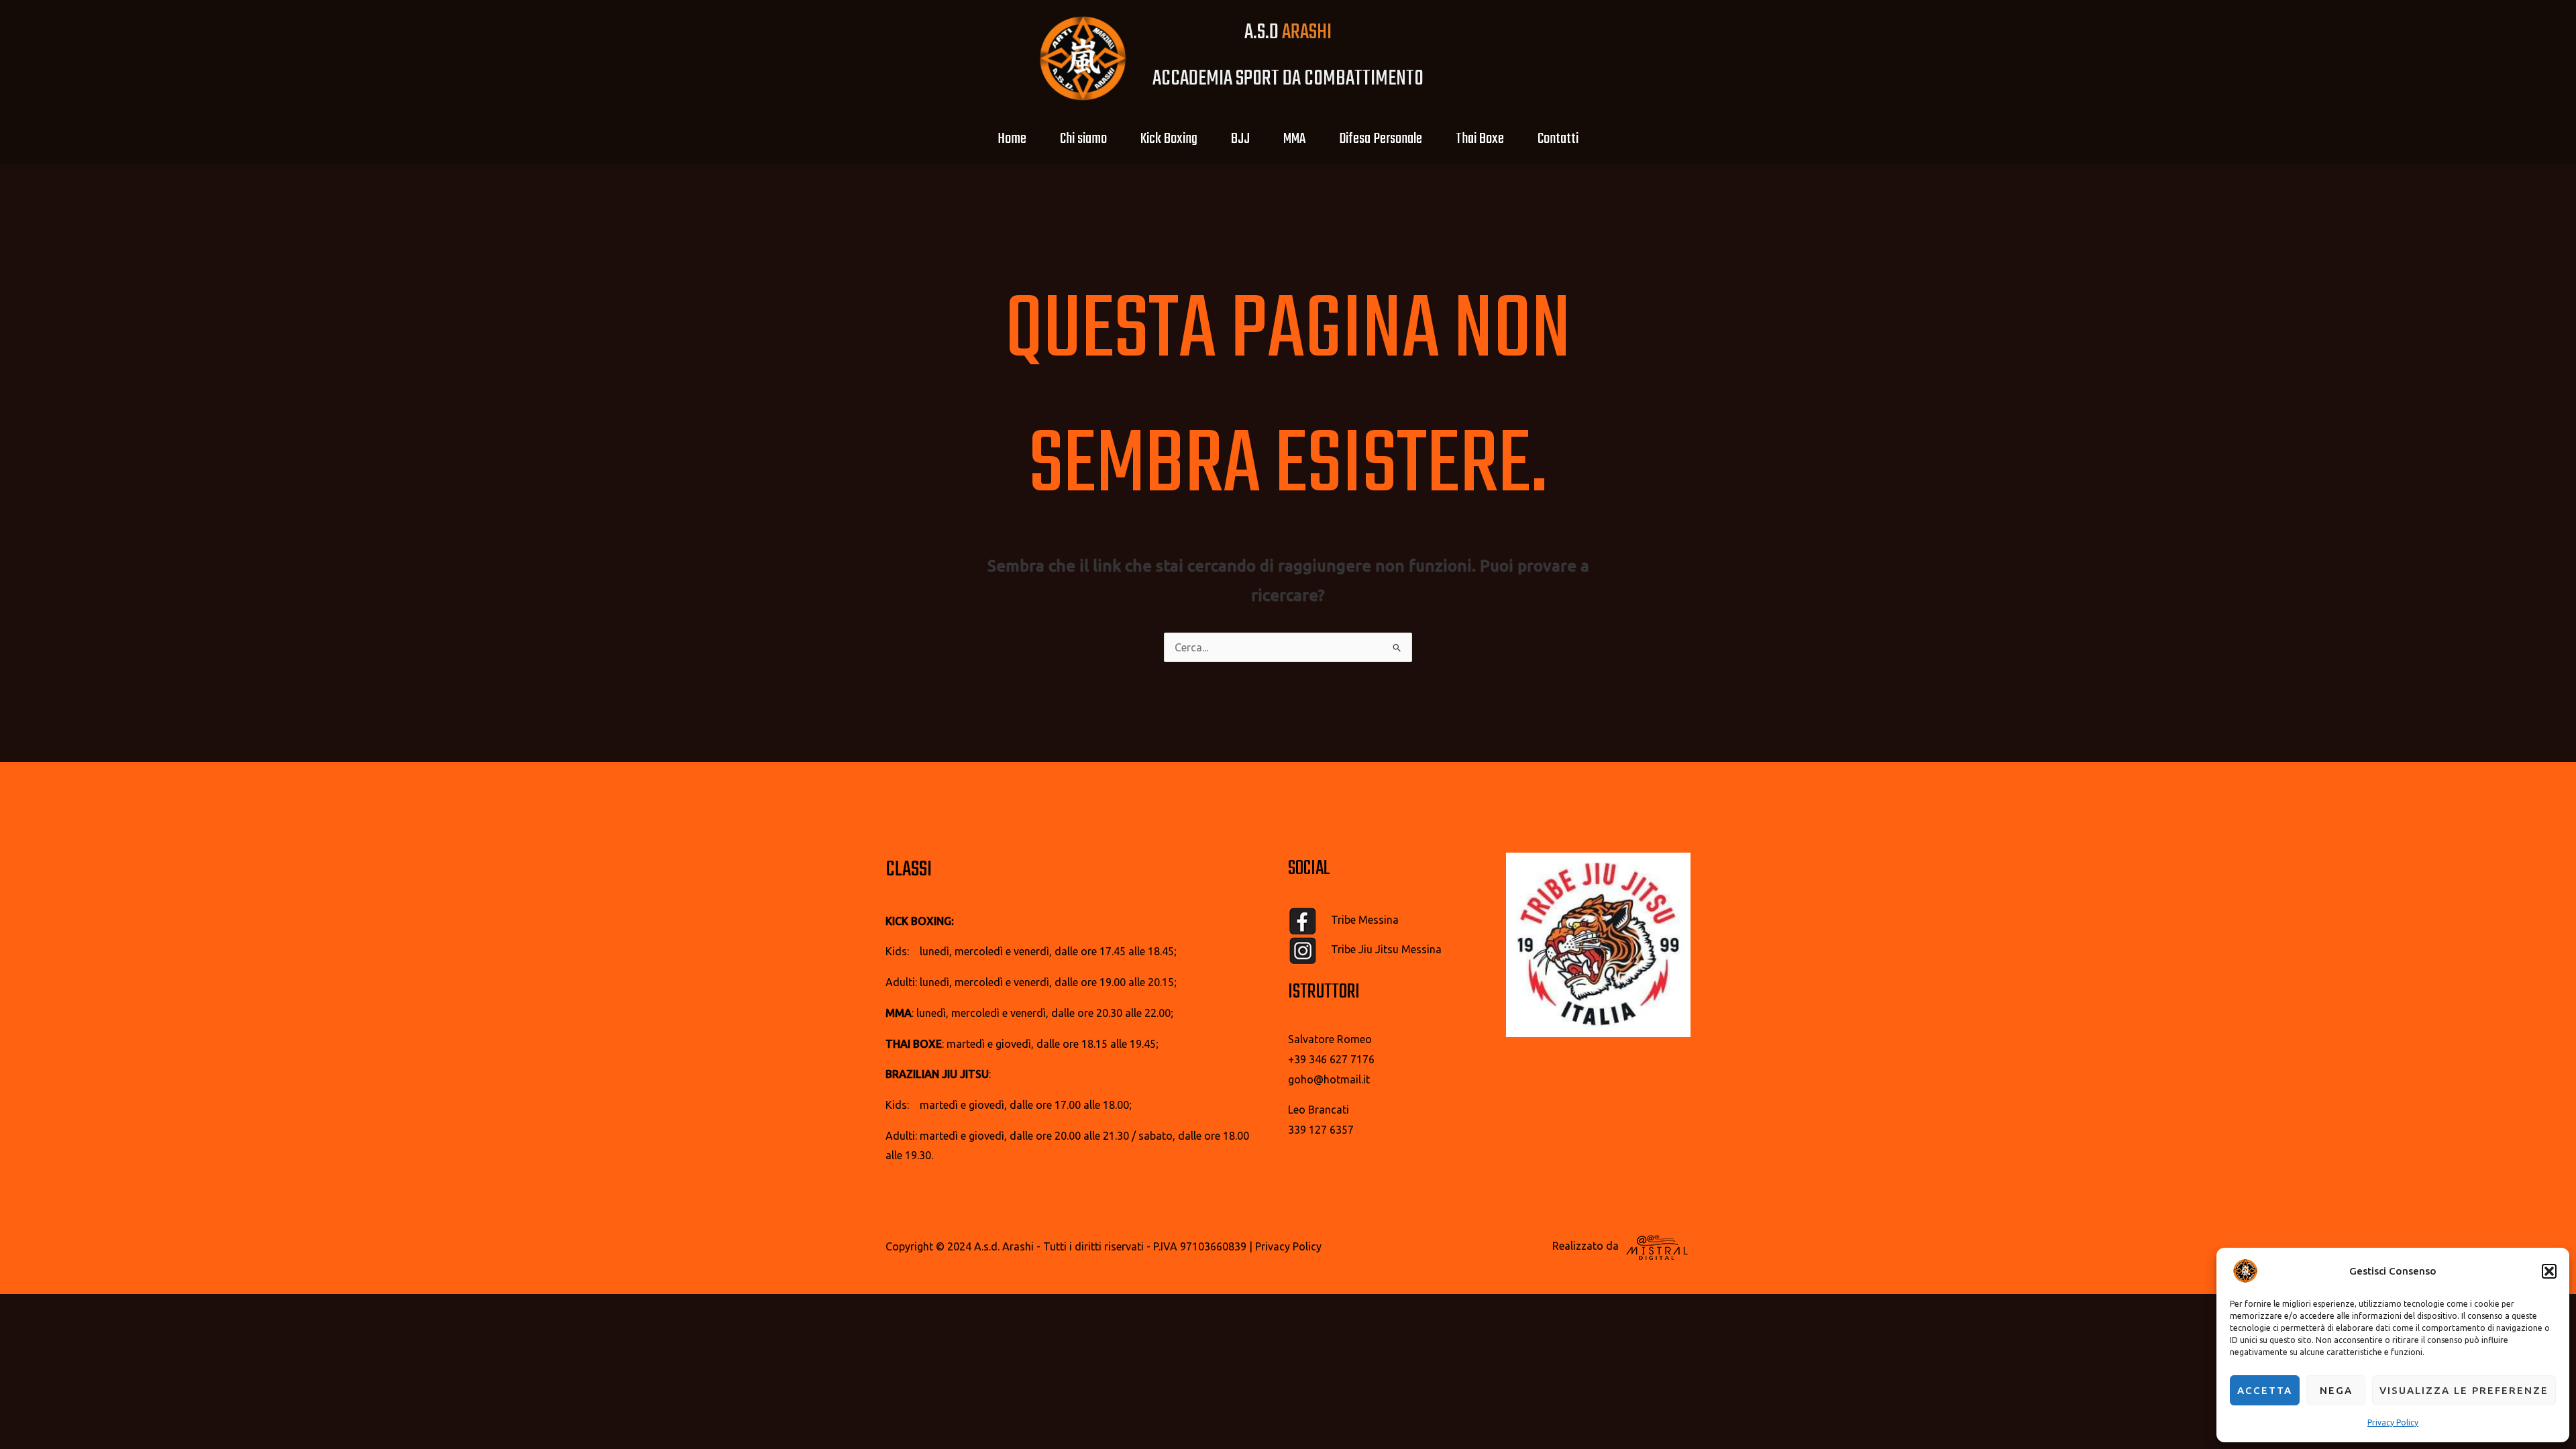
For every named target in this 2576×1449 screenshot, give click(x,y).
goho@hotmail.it (1329, 1079)
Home (1012, 139)
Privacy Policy (2393, 1423)
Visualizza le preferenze (2464, 1390)
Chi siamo (1083, 139)
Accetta (2265, 1390)
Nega (2336, 1390)
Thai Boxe (1480, 139)
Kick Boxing (1169, 139)
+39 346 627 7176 (1331, 1059)
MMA (1294, 139)
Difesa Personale (1381, 139)
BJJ (1240, 139)
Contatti (1558, 139)
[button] (2549, 1271)
